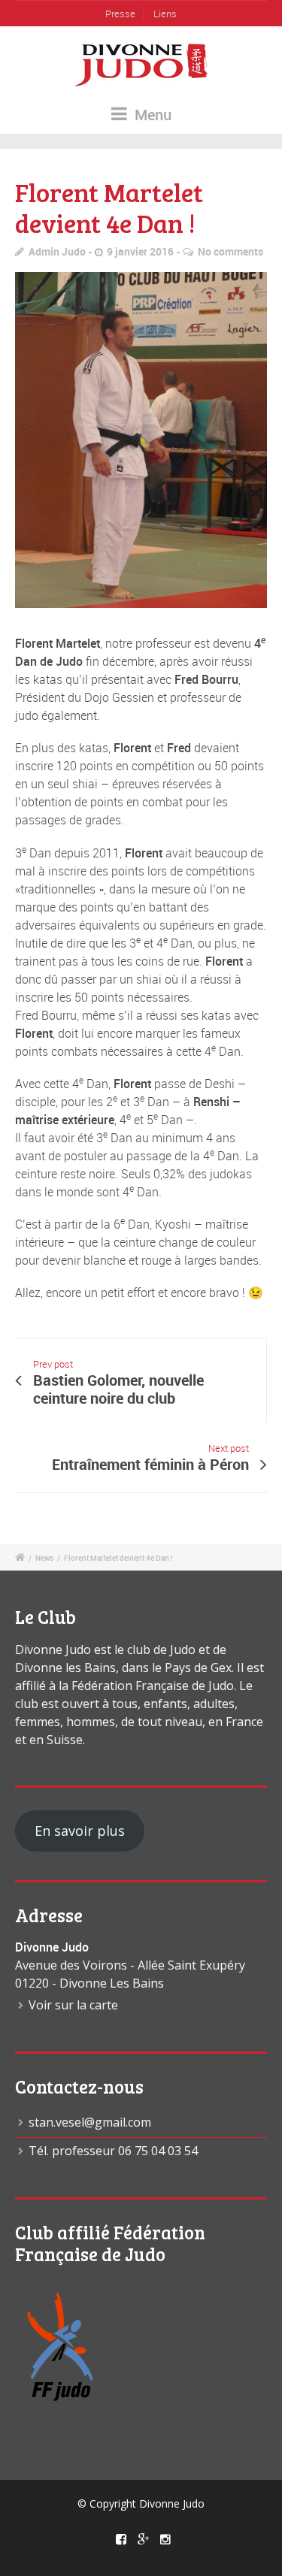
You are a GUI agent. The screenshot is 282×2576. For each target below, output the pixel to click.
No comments (230, 251)
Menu (151, 115)
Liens (165, 14)
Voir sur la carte (73, 2005)
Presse (120, 14)
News (44, 1558)
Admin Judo (57, 251)
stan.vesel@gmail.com (90, 2122)
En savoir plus (80, 1831)
